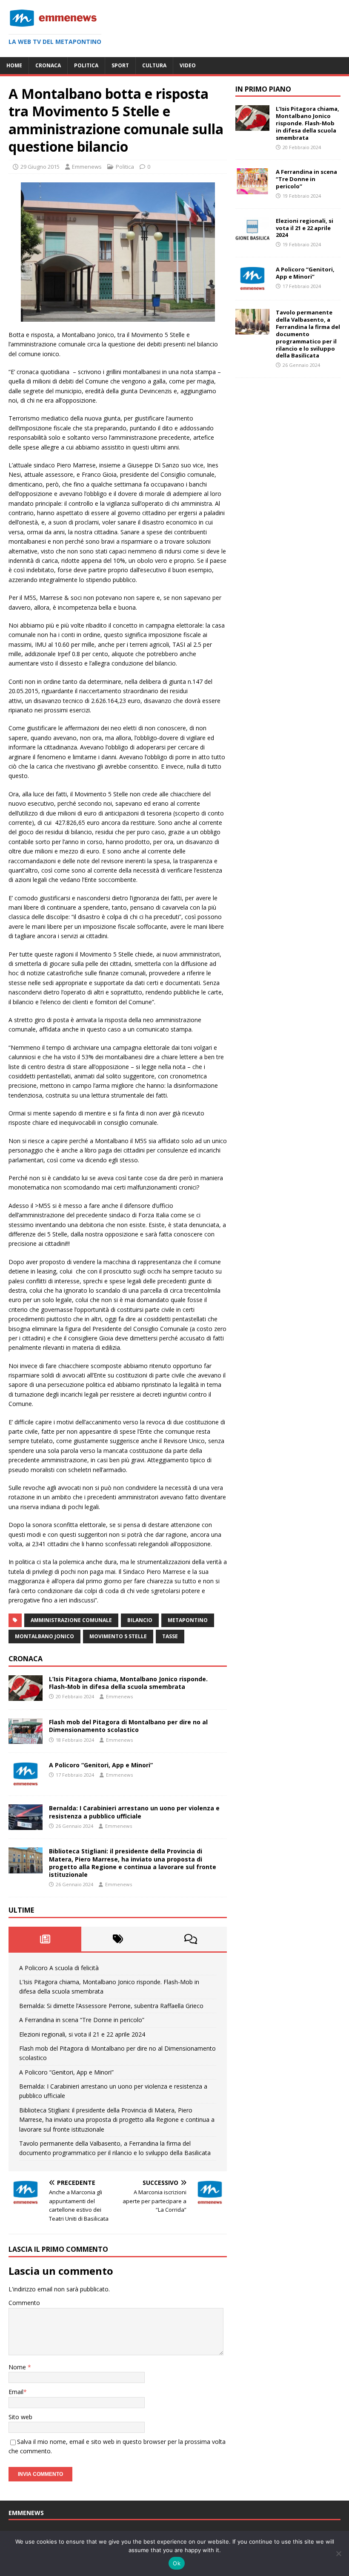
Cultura (154, 65)
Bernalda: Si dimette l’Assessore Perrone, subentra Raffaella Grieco (111, 2006)
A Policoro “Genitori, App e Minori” (101, 1765)
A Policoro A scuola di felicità (59, 1968)
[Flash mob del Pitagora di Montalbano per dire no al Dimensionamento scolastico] (26, 1739)
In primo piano (263, 89)
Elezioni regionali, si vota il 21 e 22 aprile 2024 (82, 2034)
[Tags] (118, 1939)
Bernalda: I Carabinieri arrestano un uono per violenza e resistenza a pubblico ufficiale (134, 1812)
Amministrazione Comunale (71, 1620)
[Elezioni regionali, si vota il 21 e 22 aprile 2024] (252, 238)
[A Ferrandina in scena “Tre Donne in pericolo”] (252, 189)
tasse (170, 1636)
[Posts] (45, 1939)
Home (14, 65)
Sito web (20, 2417)
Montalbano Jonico (44, 1636)
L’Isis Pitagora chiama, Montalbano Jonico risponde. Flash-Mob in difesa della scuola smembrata (128, 1683)
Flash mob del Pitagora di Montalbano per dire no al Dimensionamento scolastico (128, 1726)
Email (16, 2392)
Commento (24, 2303)
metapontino (188, 1620)
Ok (177, 2563)
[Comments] (190, 1939)
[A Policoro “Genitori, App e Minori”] (26, 1782)
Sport (120, 65)
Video (188, 65)
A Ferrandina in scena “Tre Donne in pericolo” (82, 2020)
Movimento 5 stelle (118, 1636)
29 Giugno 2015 (40, 167)
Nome (18, 2367)
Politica (86, 65)
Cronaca (48, 65)
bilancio (140, 1620)
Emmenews (87, 167)
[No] (338, 2553)
